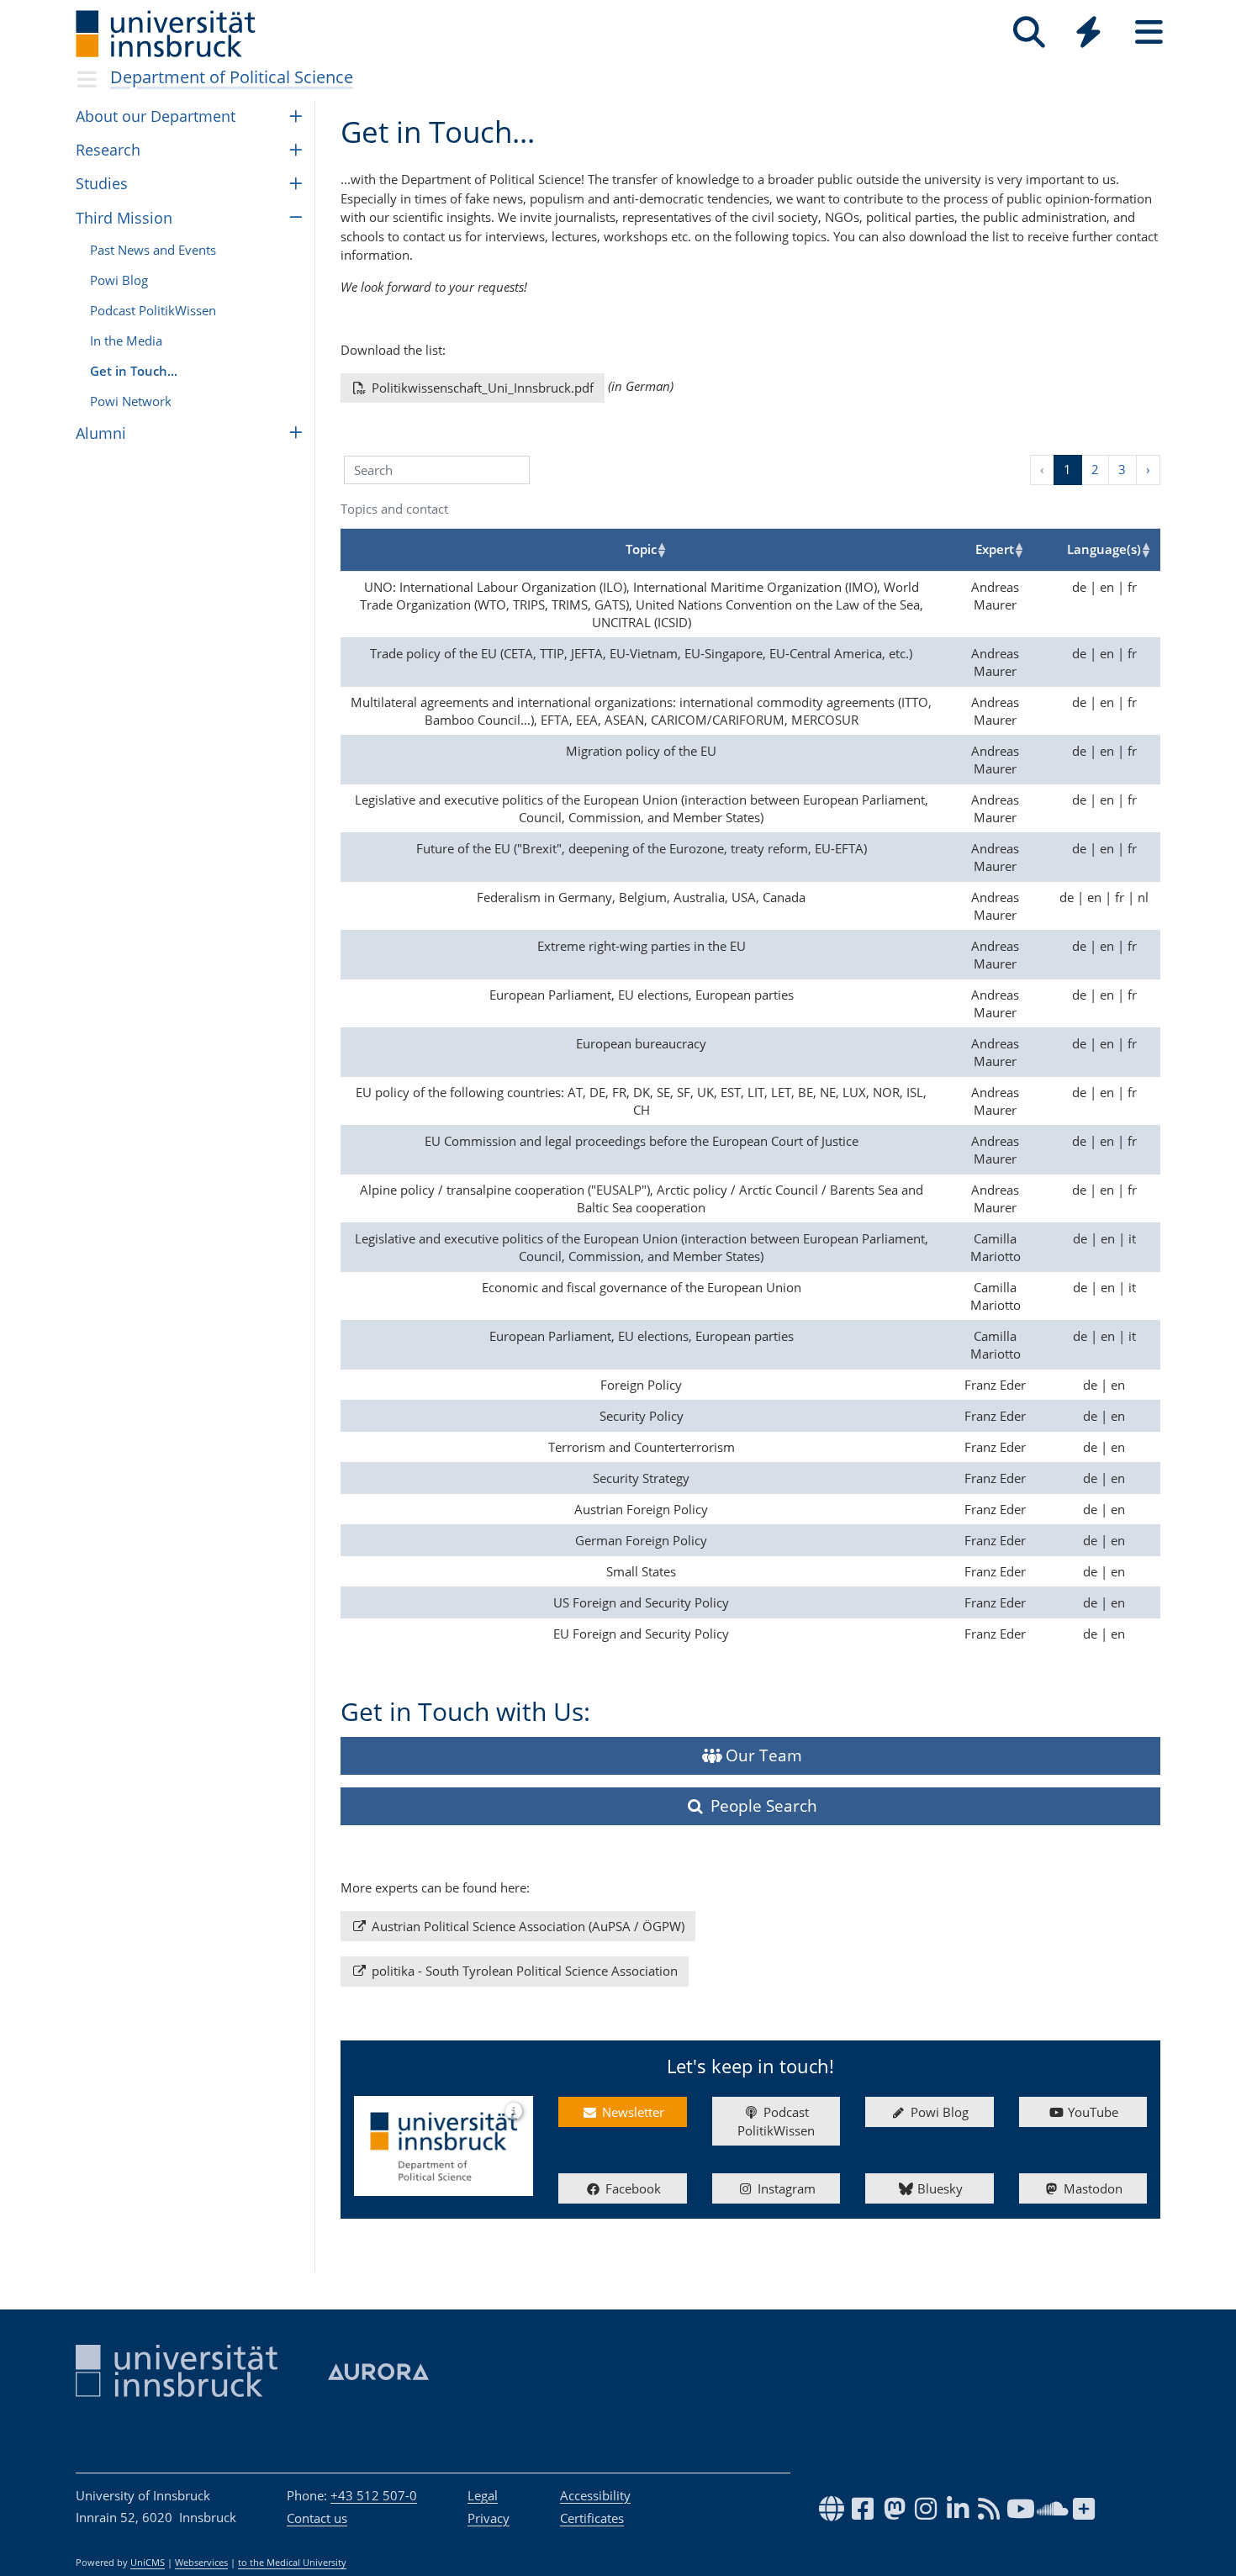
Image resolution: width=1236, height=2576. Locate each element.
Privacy (489, 2518)
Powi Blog (119, 280)
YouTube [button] (1091, 2112)
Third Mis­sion (124, 218)
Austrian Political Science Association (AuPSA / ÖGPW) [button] (526, 1926)
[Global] (1089, 34)
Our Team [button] (762, 1755)
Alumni (101, 433)
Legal (483, 2495)
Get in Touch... (134, 371)
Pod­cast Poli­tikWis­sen (153, 310)
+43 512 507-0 (374, 2495)
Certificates (592, 2518)
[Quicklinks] (1088, 32)
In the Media (126, 340)
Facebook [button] (631, 2188)
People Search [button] (762, 1805)
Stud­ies (102, 183)
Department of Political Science (232, 77)
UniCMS (148, 2563)
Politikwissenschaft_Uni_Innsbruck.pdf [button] (481, 388)
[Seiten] (1149, 32)
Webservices (201, 2563)
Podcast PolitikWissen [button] (776, 2122)
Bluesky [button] (938, 2188)
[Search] (1029, 32)
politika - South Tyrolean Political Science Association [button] (523, 1971)
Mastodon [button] (1091, 2188)
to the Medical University (292, 2563)
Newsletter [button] (631, 2112)
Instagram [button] (785, 2188)
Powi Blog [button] (938, 2112)
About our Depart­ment (156, 116)
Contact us (317, 2518)
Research (108, 150)
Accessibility (595, 2495)
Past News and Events (153, 250)
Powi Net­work (131, 401)
